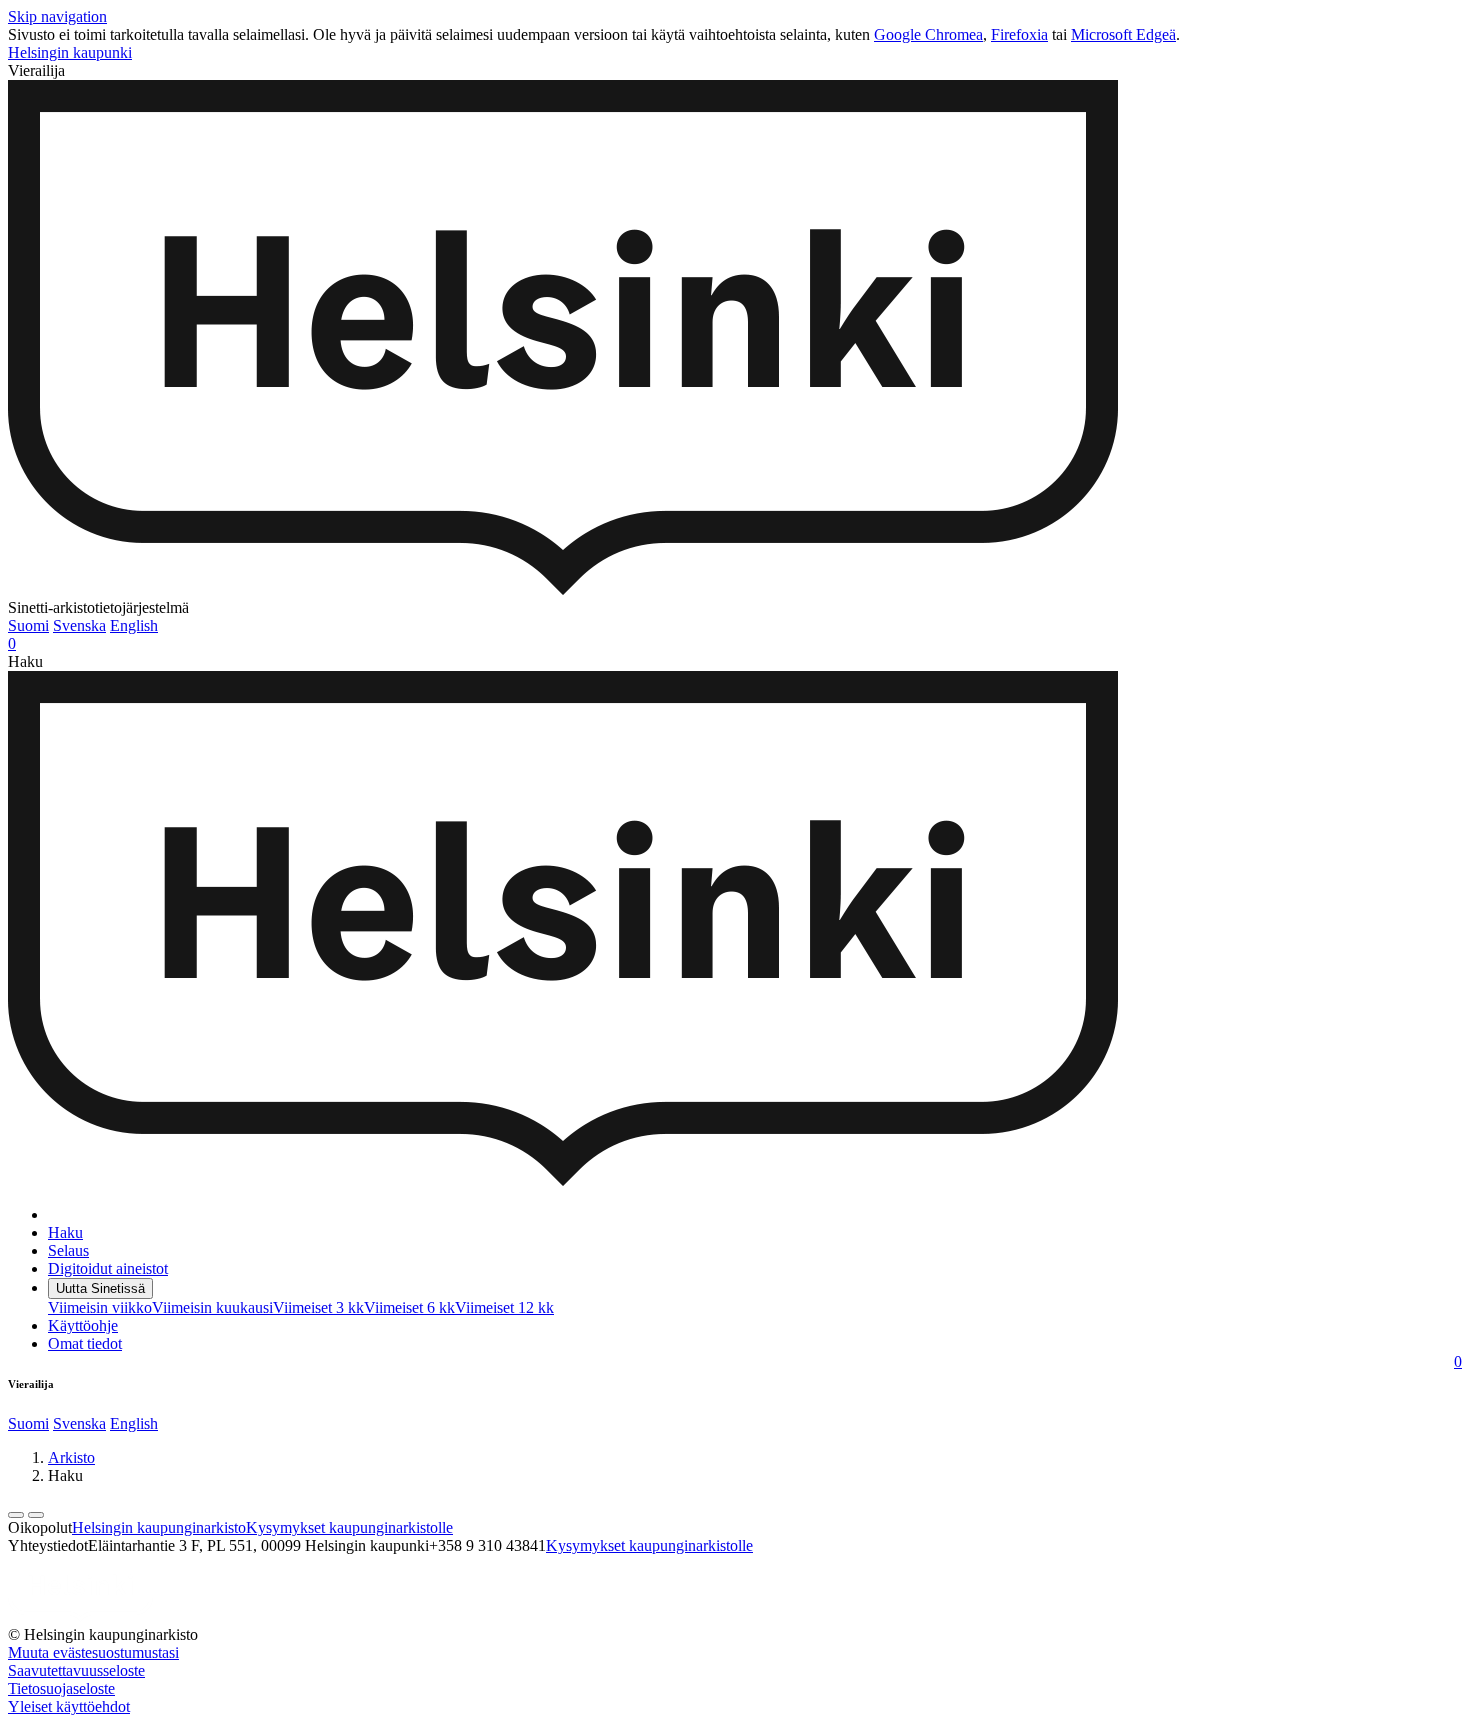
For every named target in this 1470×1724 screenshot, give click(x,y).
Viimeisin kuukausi (212, 1307)
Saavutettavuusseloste (76, 1670)
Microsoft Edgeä (1123, 34)
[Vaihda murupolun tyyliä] (16, 1515)
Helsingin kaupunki (70, 52)
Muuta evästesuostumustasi (93, 1652)
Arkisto (71, 1457)
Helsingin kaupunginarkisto (159, 1527)
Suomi (28, 625)
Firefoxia (1019, 34)
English (134, 625)
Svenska (79, 625)
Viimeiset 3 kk (318, 1307)
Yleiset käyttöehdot (69, 1706)
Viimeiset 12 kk (504, 1307)
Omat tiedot (85, 1343)
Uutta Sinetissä (100, 1288)
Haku (65, 1232)
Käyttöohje (83, 1325)
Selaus (68, 1250)
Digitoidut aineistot (108, 1268)
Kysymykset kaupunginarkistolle (349, 1527)
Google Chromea (928, 34)
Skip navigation (57, 16)
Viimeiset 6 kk (409, 1307)
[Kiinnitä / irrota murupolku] (36, 1515)
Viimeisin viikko (100, 1307)
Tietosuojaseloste (61, 1688)
